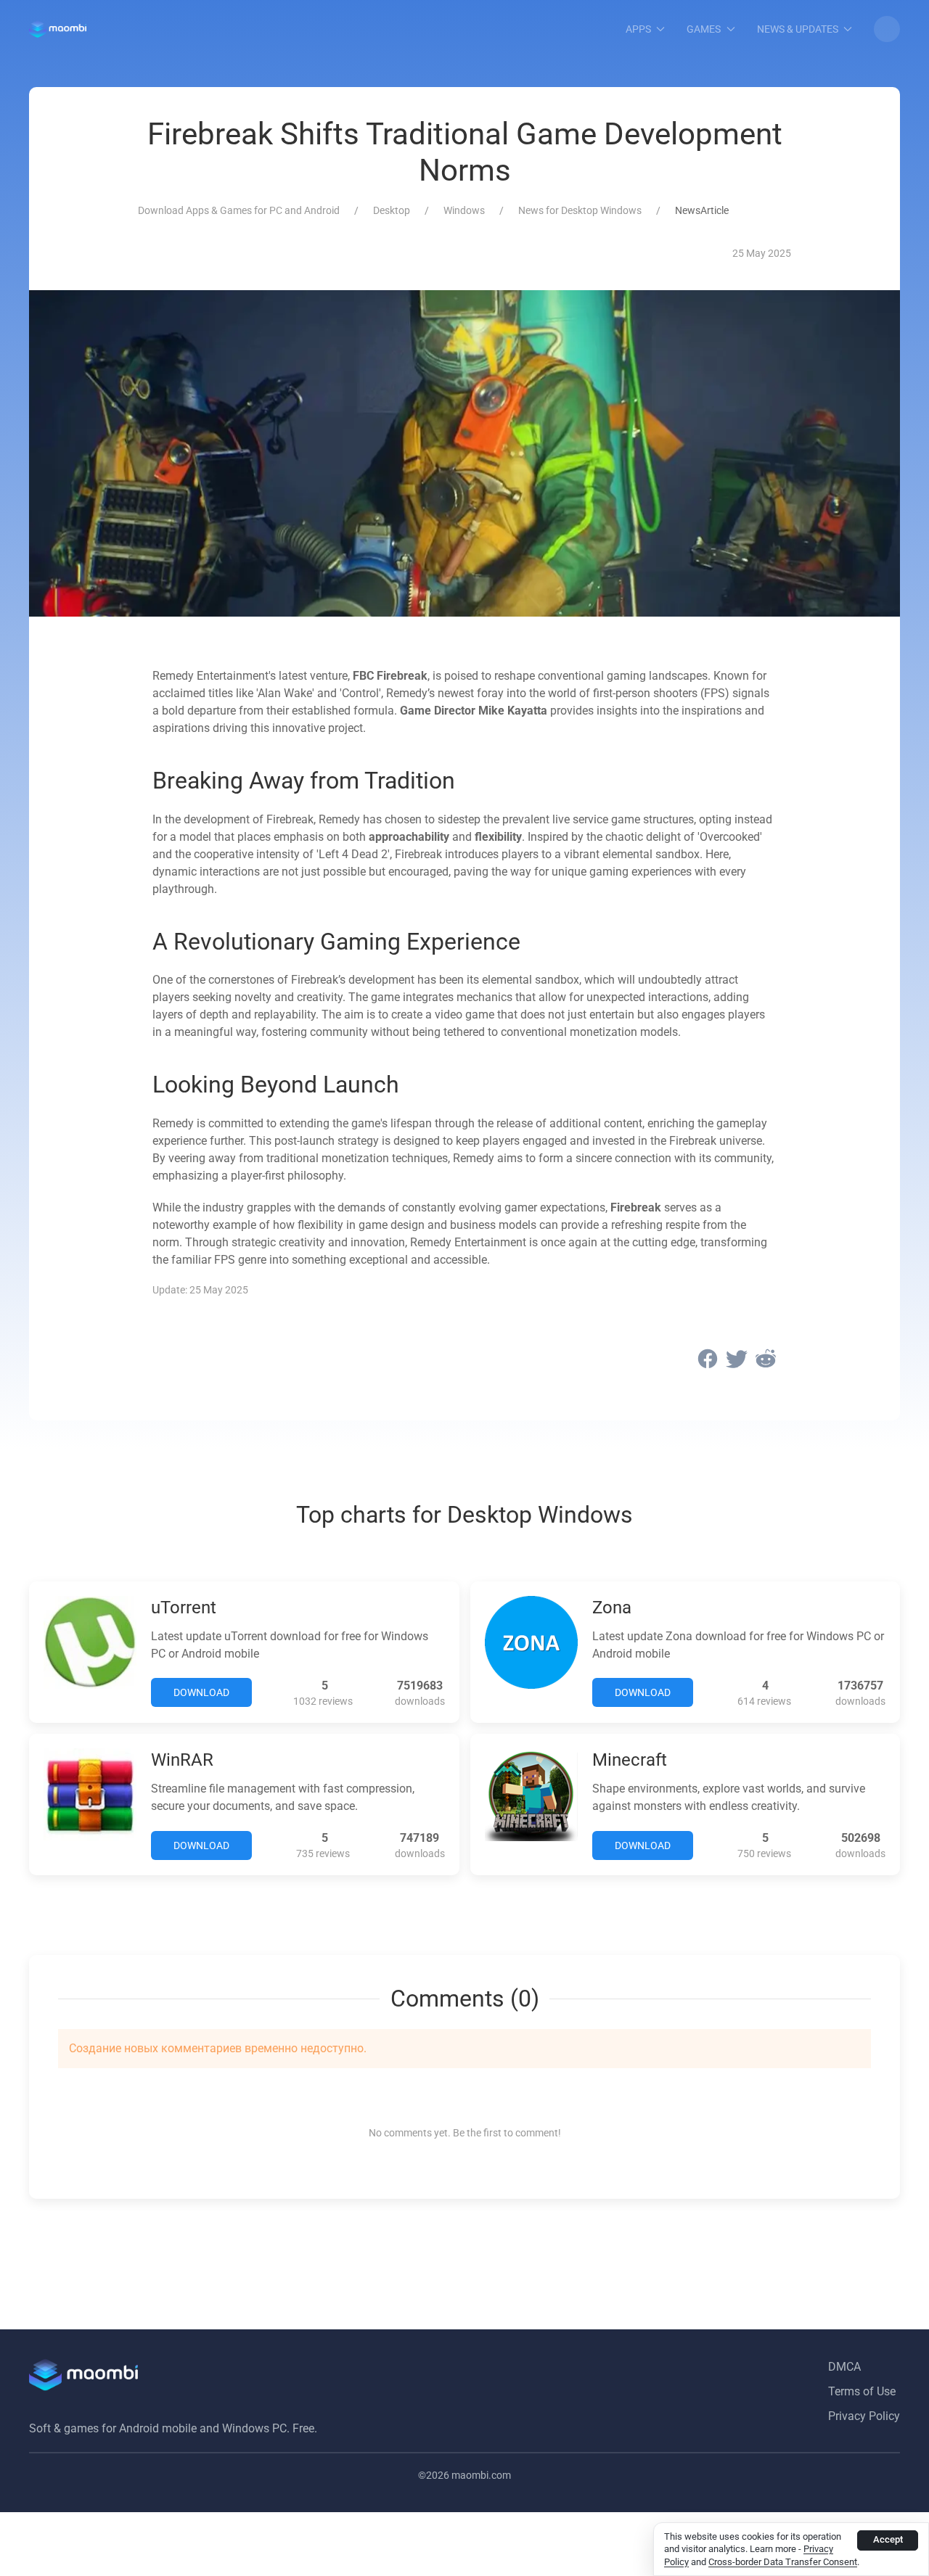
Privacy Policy (864, 2416)
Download (201, 1692)
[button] (887, 29)
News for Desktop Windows (580, 210)
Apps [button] (638, 29)
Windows (464, 210)
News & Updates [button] (798, 29)
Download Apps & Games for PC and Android (239, 210)
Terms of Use (862, 2391)
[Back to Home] (58, 29)
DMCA (844, 2367)
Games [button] (704, 29)
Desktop (392, 210)
